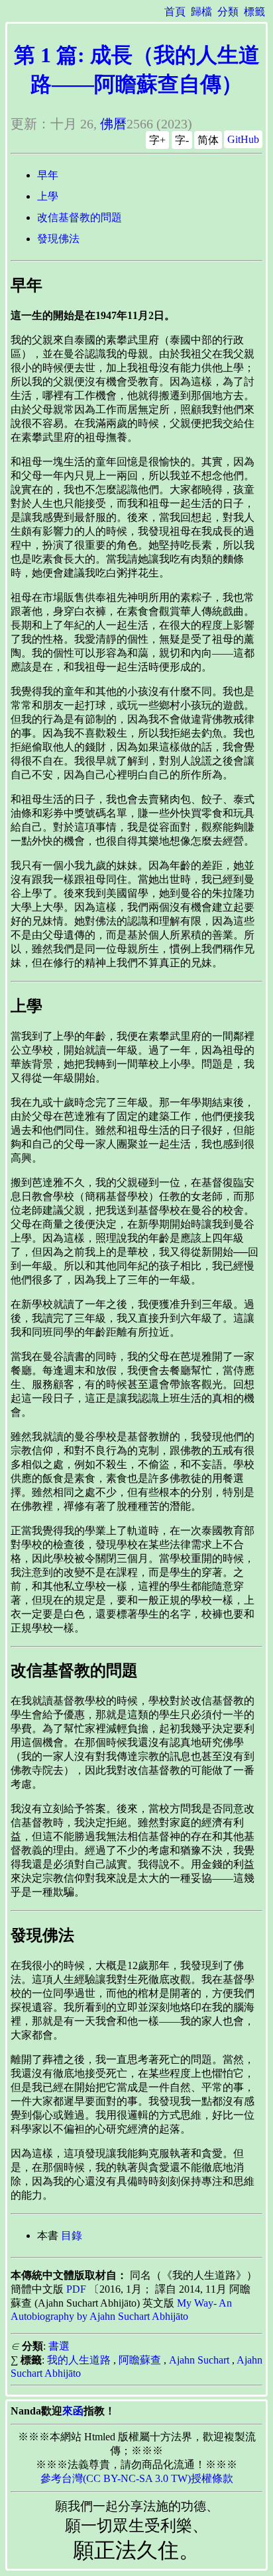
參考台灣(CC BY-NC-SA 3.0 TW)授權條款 (137, 2478)
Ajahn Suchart (199, 2360)
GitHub (243, 139)
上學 (48, 196)
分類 (228, 12)
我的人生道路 (79, 2360)
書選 (59, 2346)
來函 (73, 2411)
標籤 (254, 12)
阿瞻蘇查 (140, 2360)
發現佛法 (58, 239)
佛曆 (113, 124)
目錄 (72, 2235)
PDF (76, 2289)
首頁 (175, 12)
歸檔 (201, 12)
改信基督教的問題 (80, 217)
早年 (48, 175)
